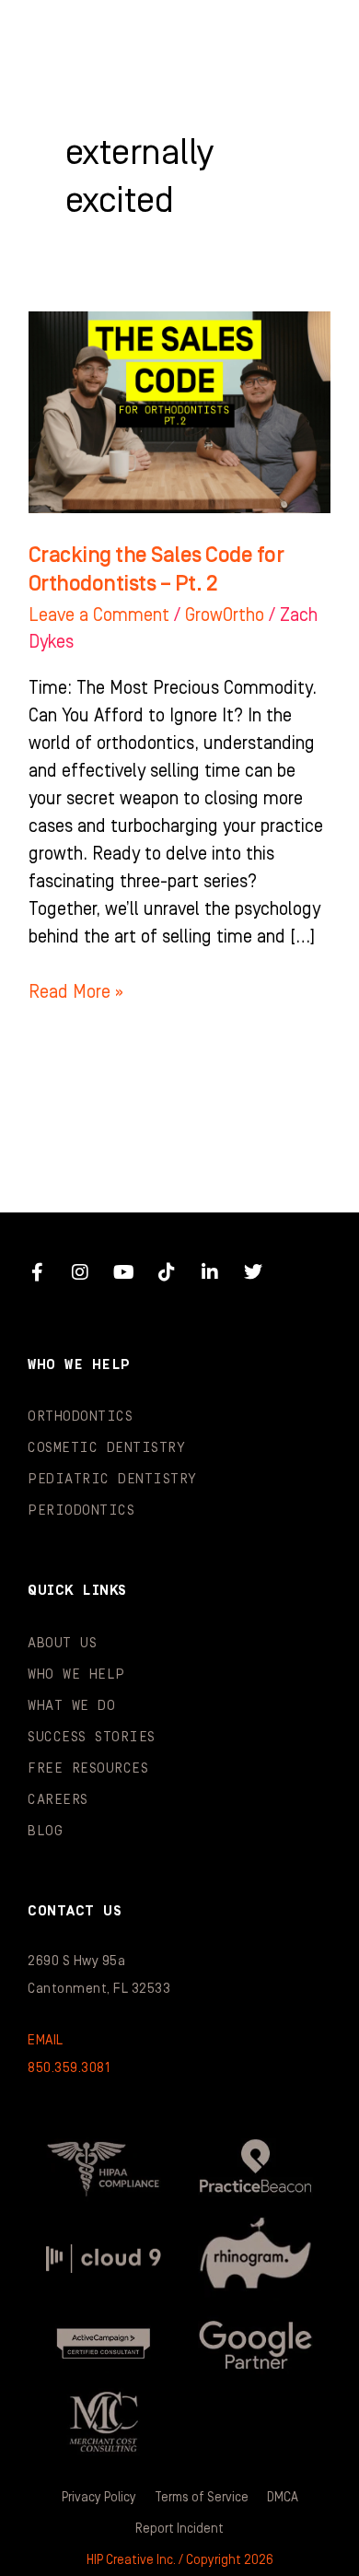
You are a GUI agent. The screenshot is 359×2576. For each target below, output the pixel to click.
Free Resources (88, 1768)
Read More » (76, 990)
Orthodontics (80, 1417)
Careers (58, 1800)
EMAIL (46, 2040)
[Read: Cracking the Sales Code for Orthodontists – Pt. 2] (179, 412)
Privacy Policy (99, 2498)
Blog (45, 1831)
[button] (308, 37)
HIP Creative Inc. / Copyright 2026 (180, 2560)
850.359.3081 (69, 2068)
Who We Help (76, 1674)
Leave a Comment (99, 615)
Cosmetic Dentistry (106, 1448)
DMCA (283, 2498)
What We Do (71, 1706)
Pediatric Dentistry (112, 1479)
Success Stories (92, 1737)
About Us (62, 1643)
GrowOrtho (225, 615)
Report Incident (179, 2529)
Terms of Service (202, 2498)
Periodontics (81, 1510)
